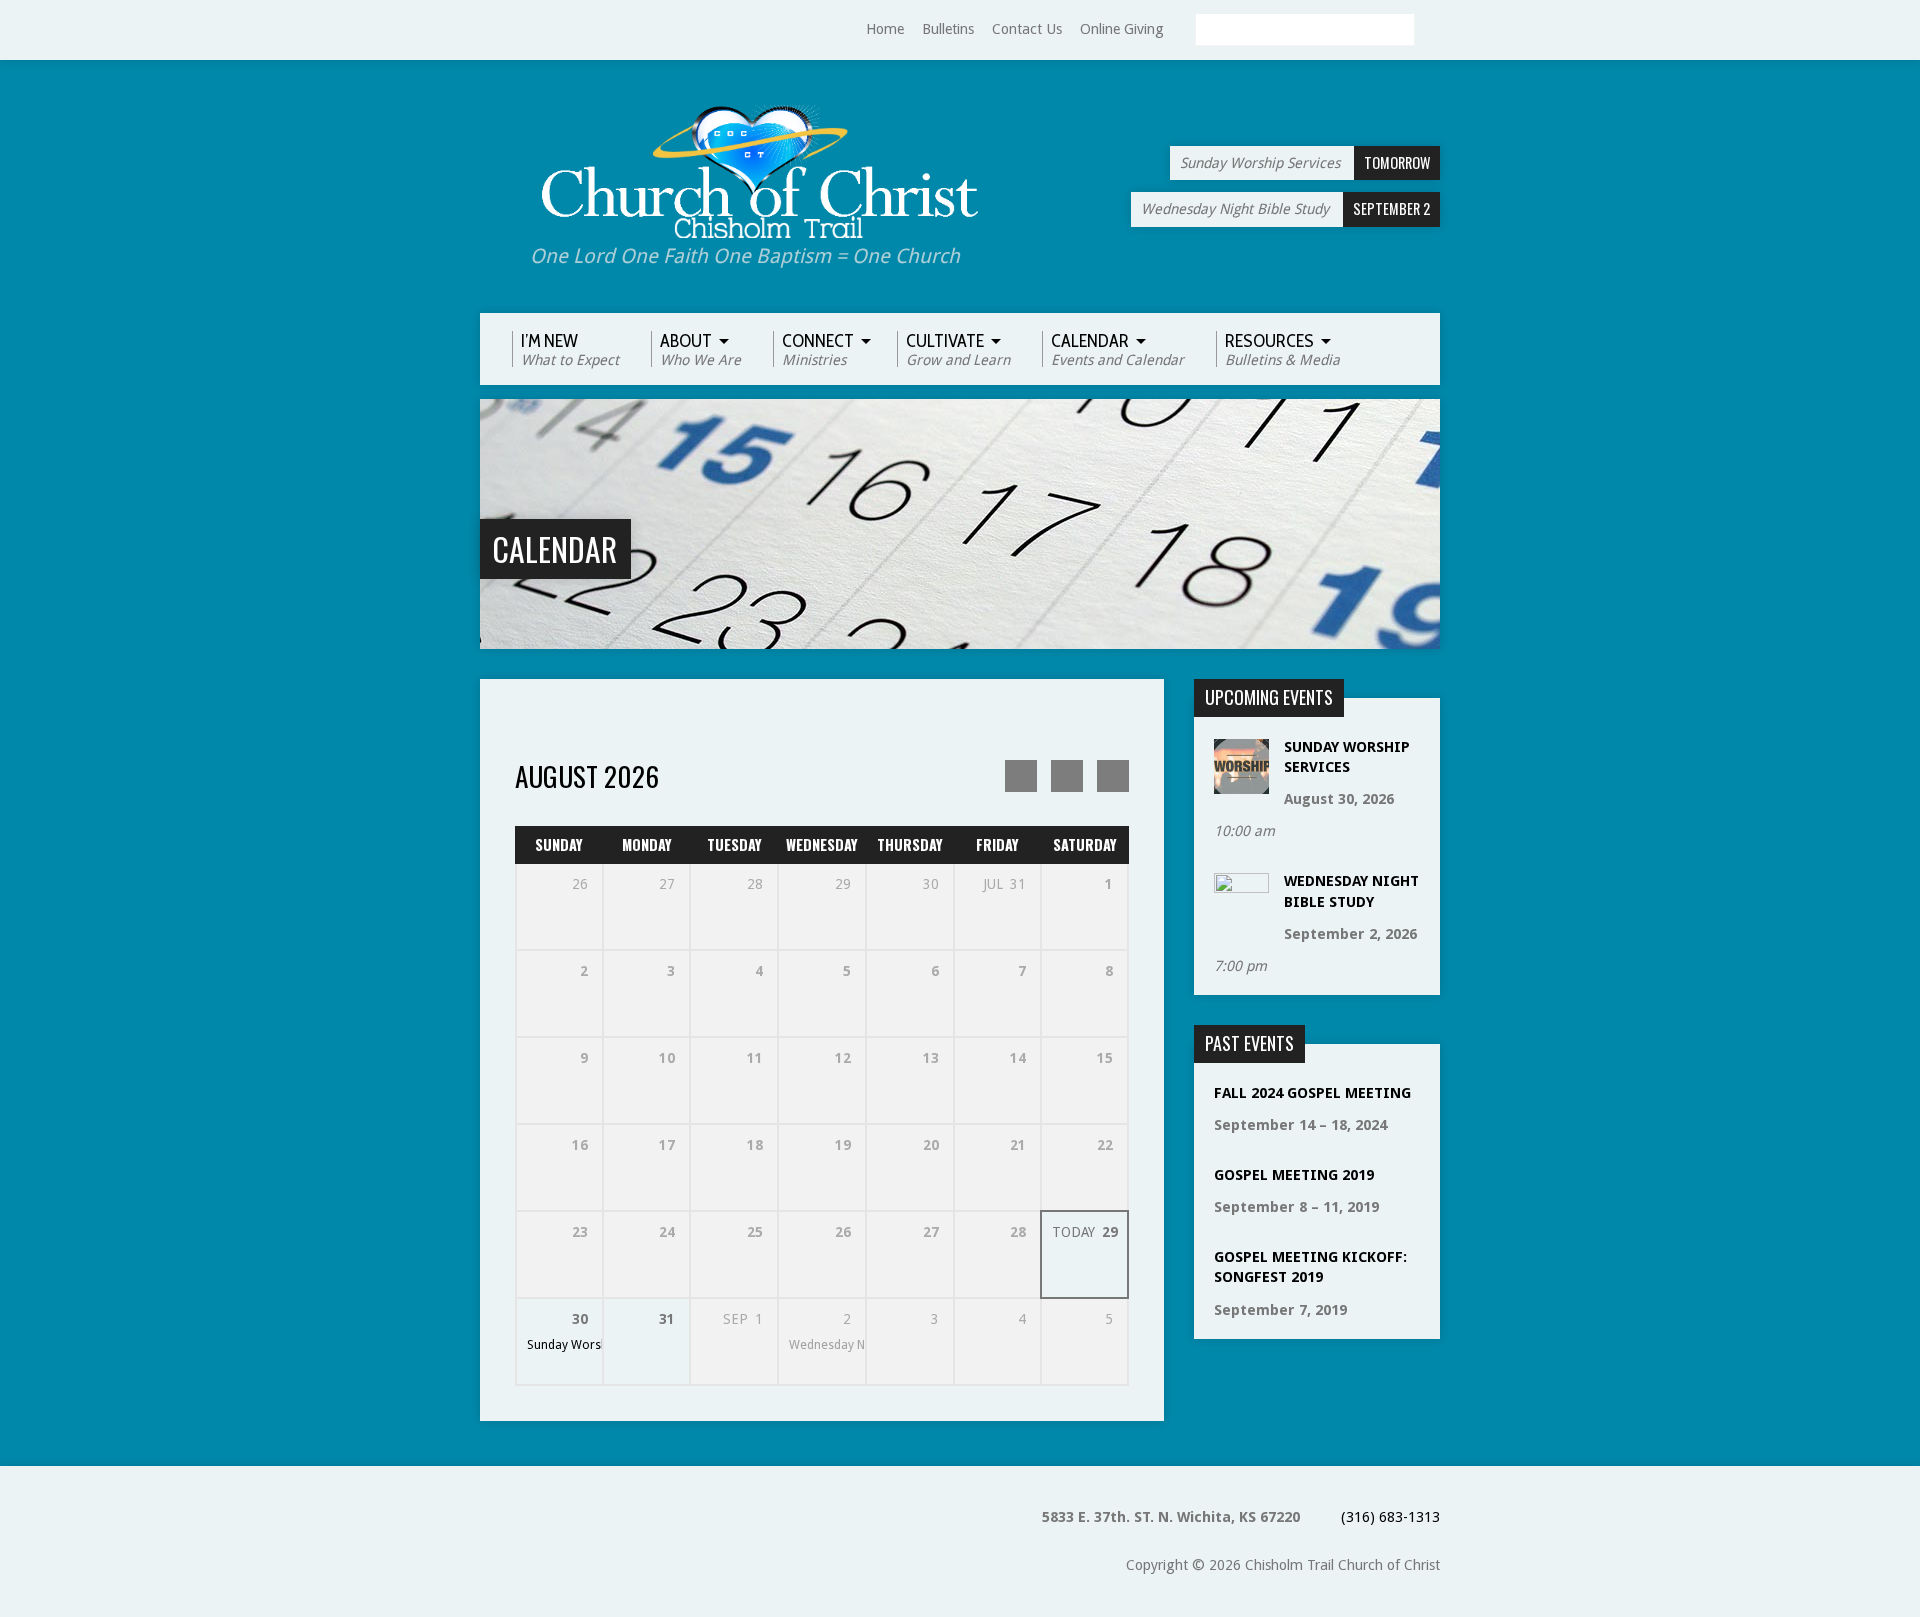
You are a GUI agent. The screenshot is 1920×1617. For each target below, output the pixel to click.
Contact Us (1027, 29)
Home (885, 29)
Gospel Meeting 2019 (1294, 1175)
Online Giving (1122, 29)
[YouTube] (489, 30)
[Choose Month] (1067, 776)
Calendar (554, 548)
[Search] (1432, 31)
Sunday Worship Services (597, 1345)
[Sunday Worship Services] (1241, 784)
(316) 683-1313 (1390, 1517)
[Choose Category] (1113, 776)
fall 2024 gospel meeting (1312, 1093)
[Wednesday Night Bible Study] (1241, 918)
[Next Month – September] (1021, 776)
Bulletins (948, 29)
